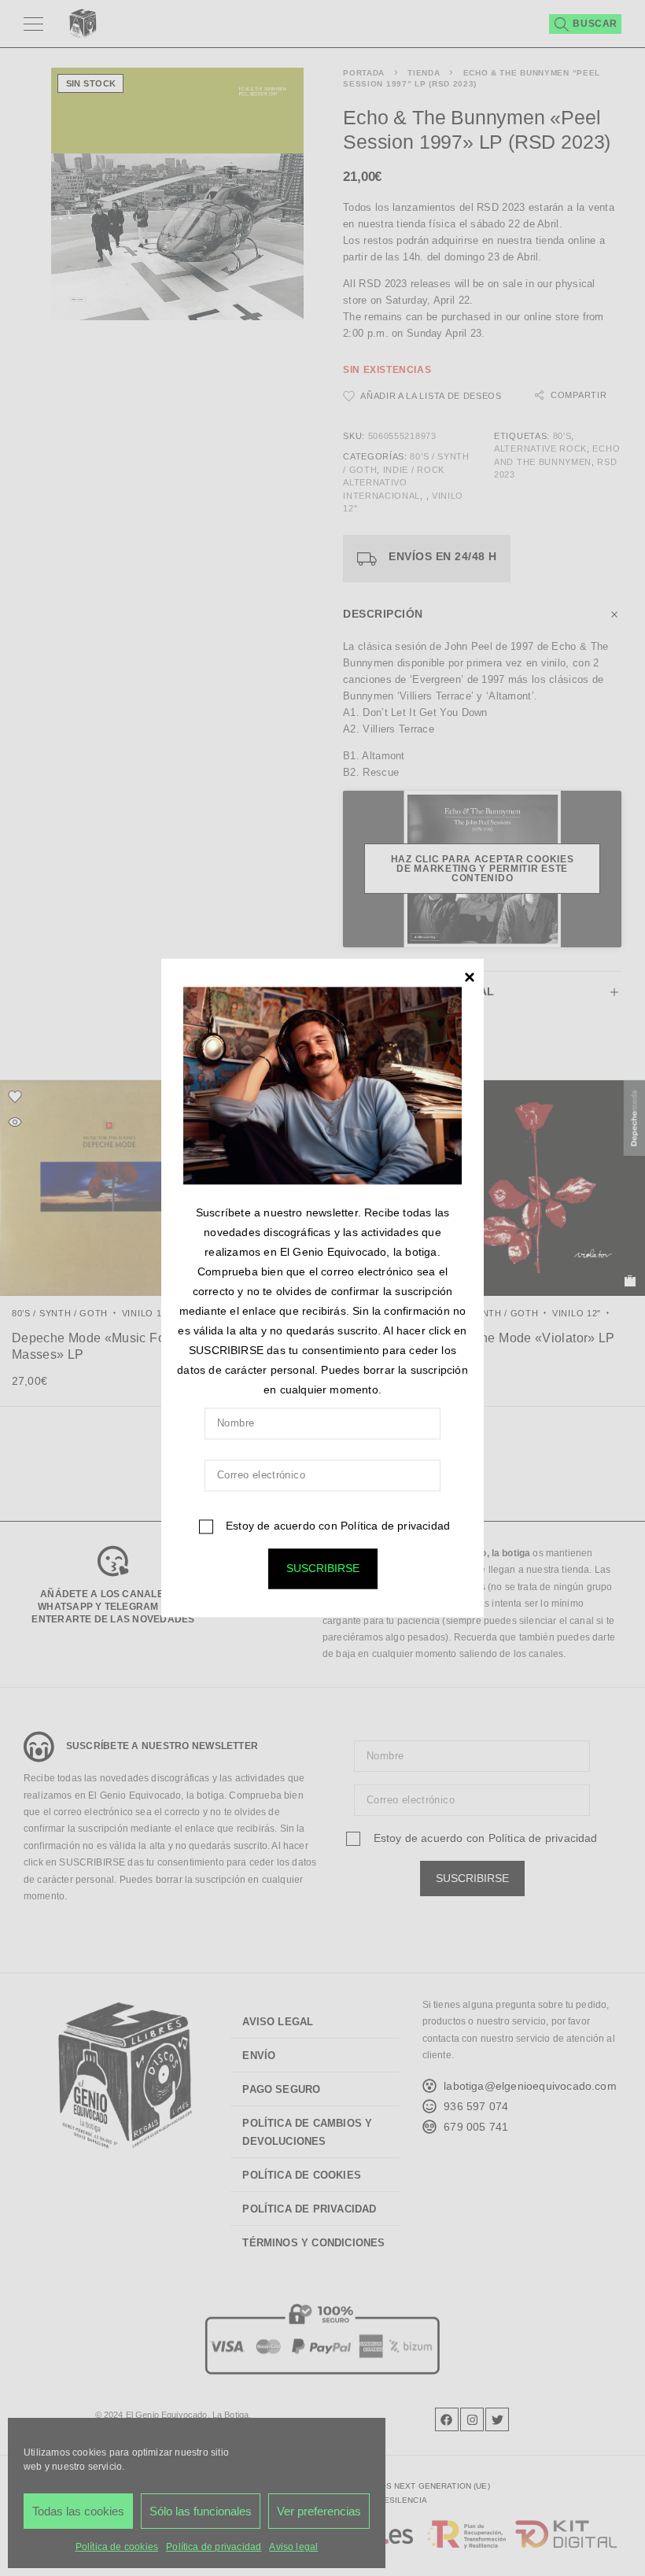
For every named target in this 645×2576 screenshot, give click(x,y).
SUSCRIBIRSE (323, 1569)
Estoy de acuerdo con (336, 1526)
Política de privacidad (395, 1526)
